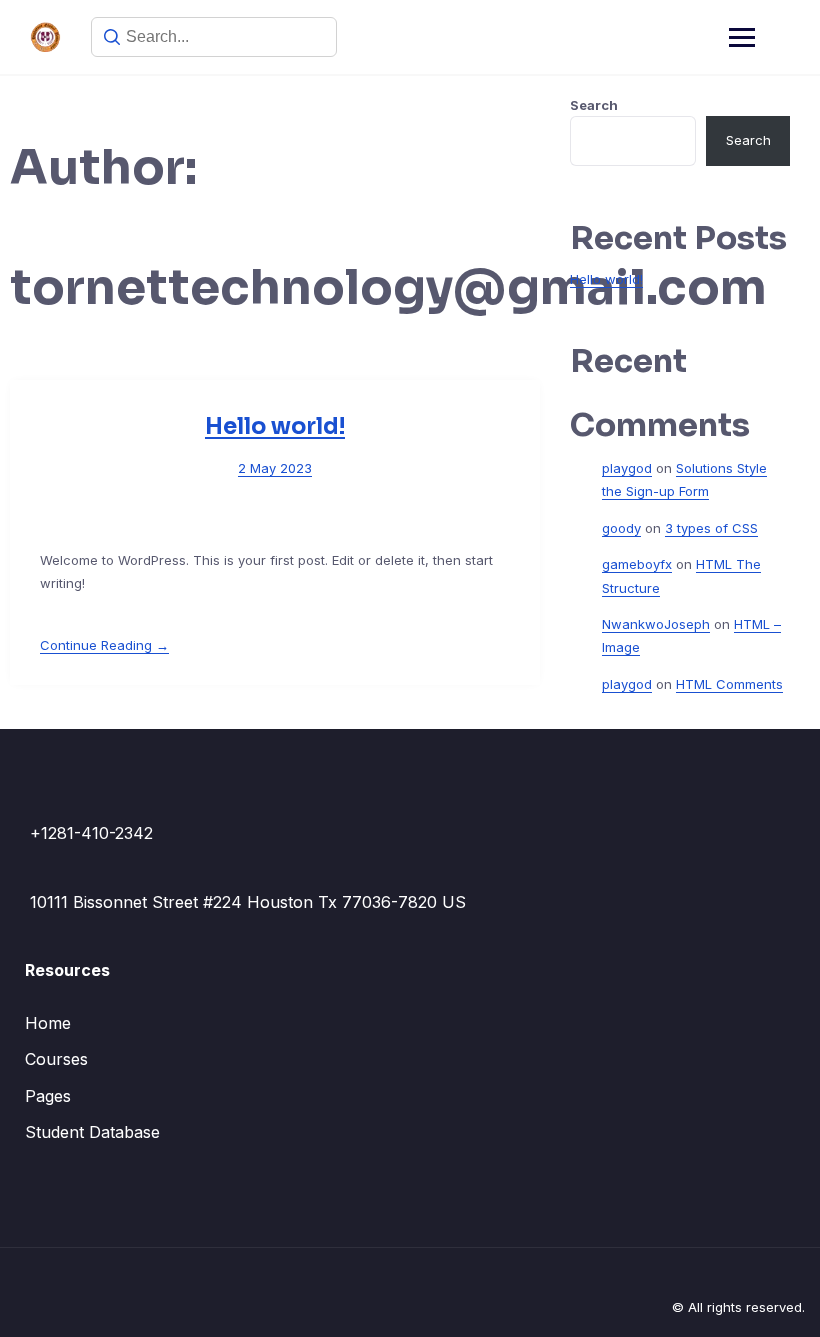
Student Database (92, 1132)
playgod (627, 468)
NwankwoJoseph (656, 624)
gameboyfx (637, 564)
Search (594, 105)
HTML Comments (729, 684)
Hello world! (275, 426)
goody (621, 528)
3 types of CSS (711, 528)
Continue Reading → (104, 645)
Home (48, 1023)
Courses (56, 1059)
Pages (48, 1096)
